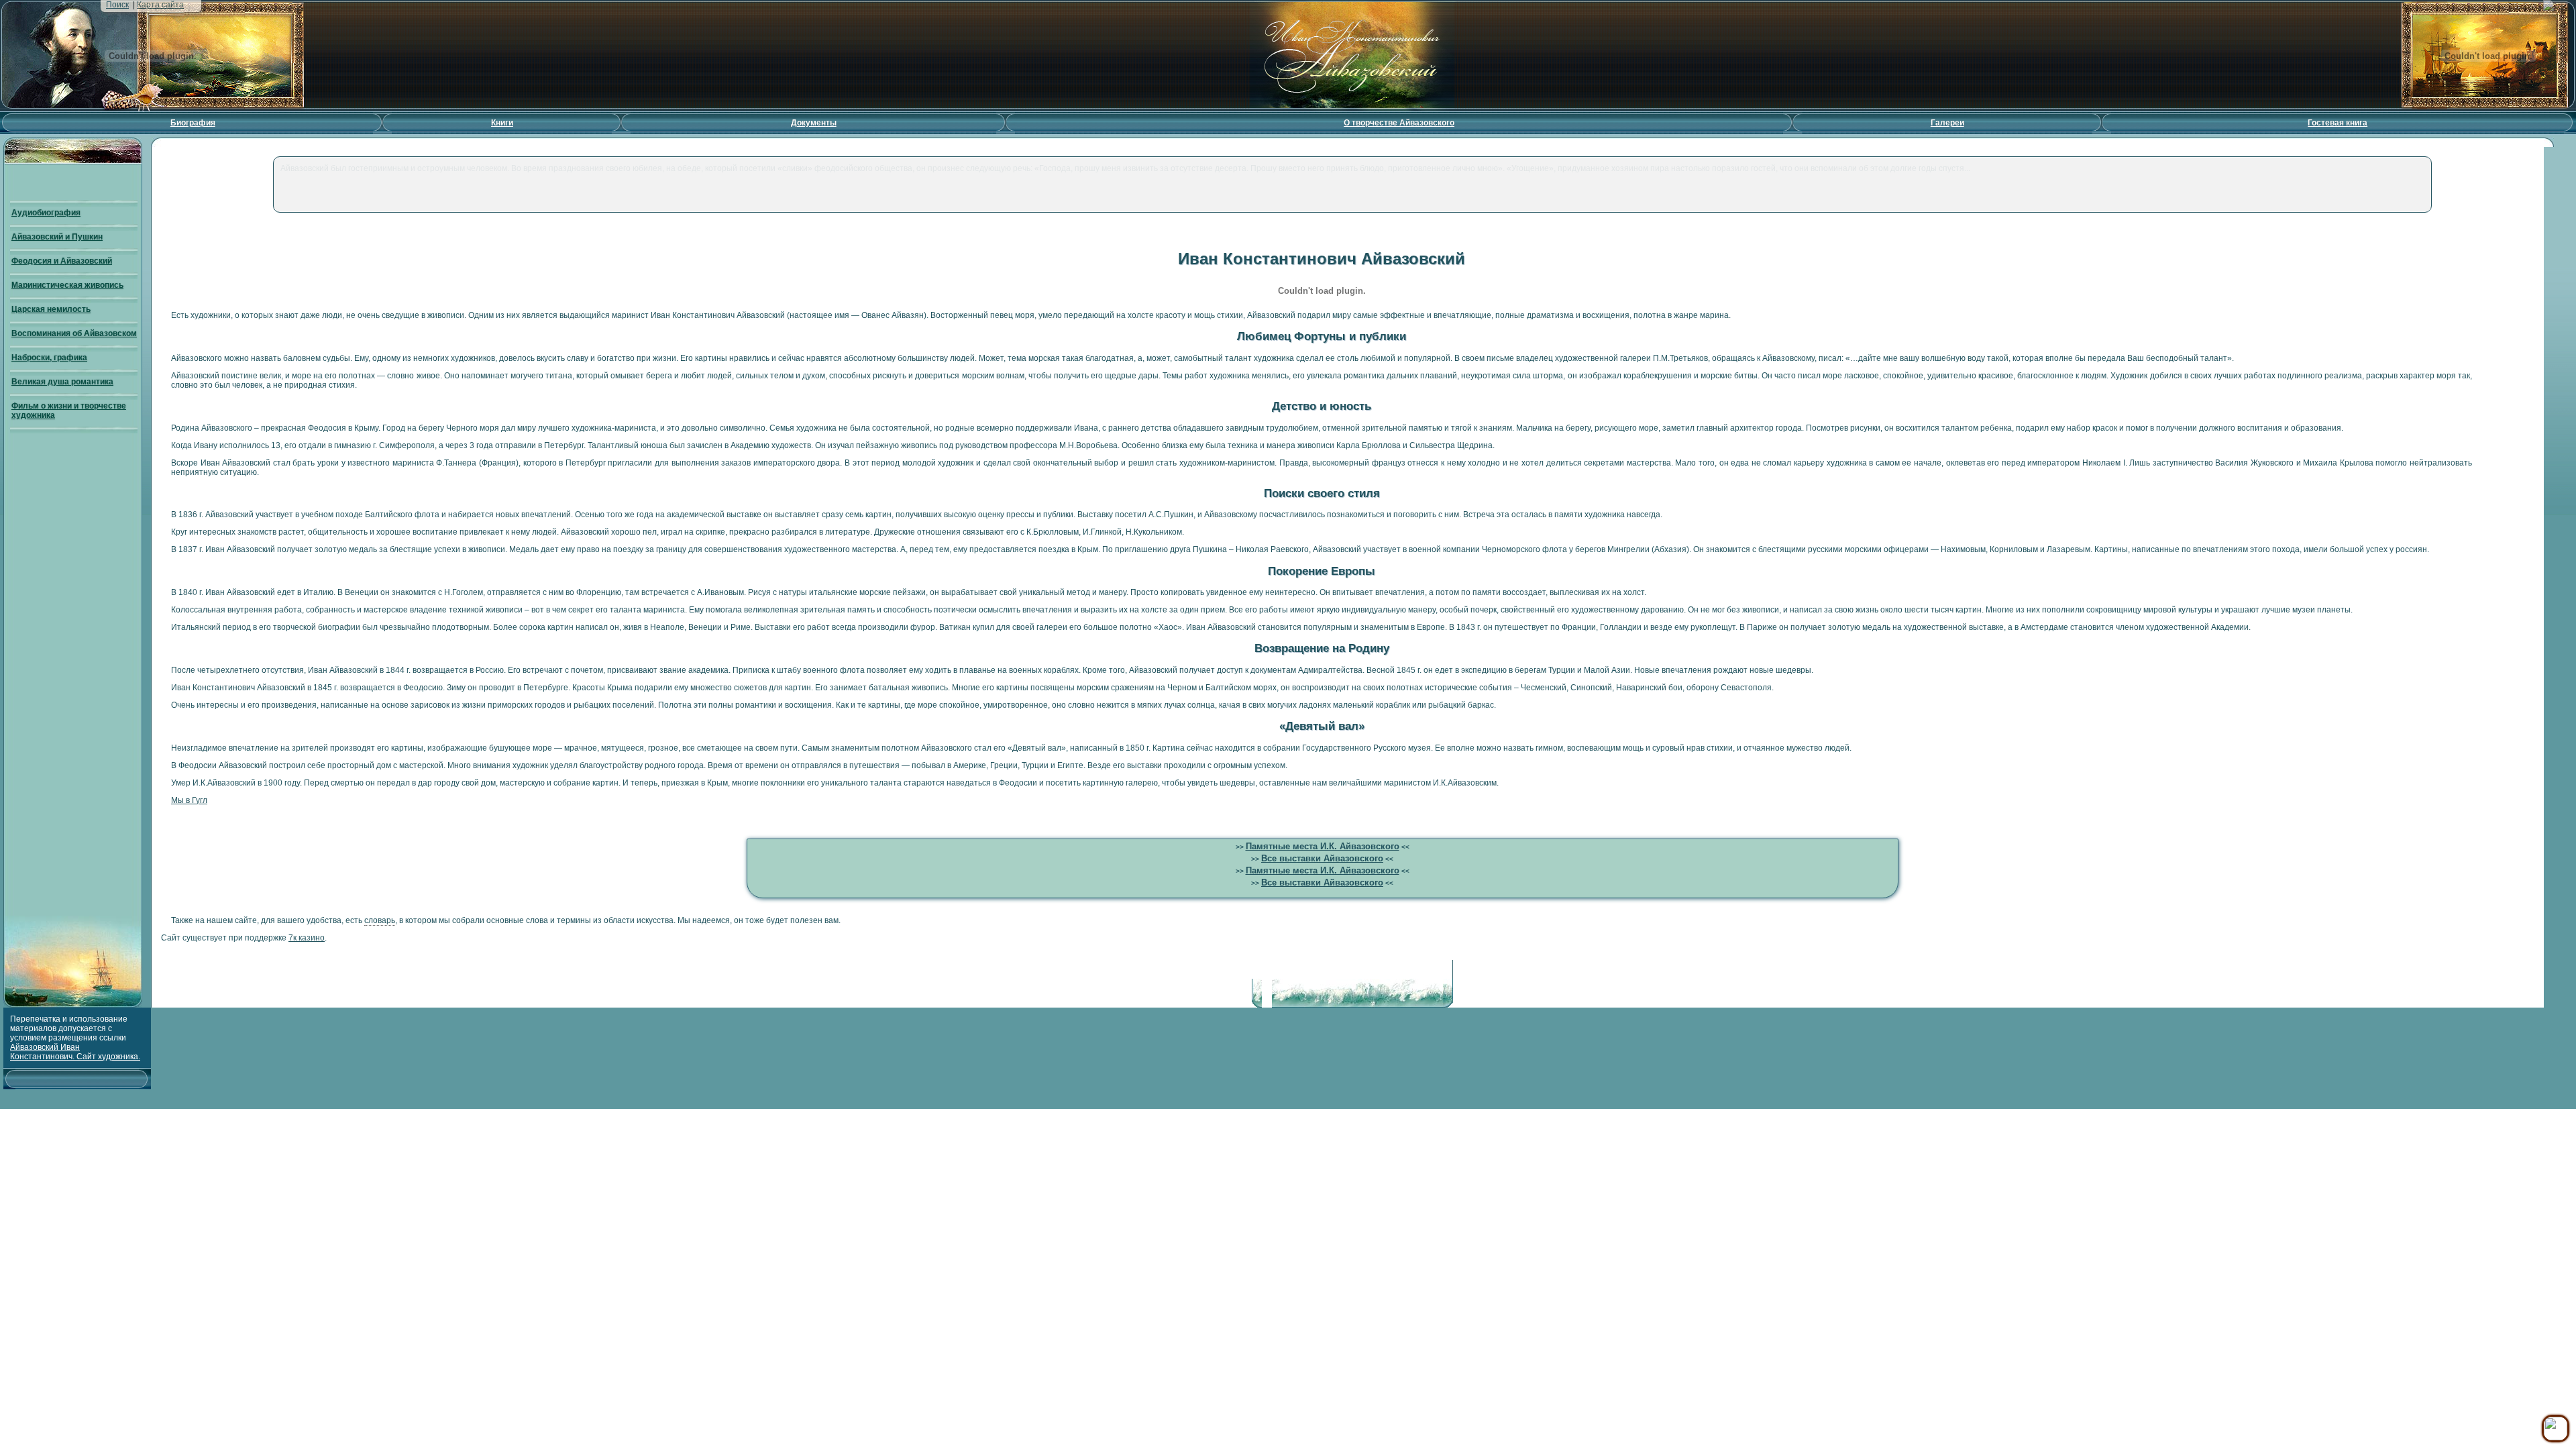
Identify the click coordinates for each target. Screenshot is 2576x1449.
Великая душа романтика (62, 382)
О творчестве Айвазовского (1399, 123)
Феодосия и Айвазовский (62, 261)
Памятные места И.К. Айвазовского (1323, 846)
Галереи (1947, 123)
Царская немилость (51, 309)
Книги (502, 123)
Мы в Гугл (189, 800)
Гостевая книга (2338, 123)
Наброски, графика (49, 358)
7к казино (307, 938)
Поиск (117, 5)
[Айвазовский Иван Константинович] (1353, 109)
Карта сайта (160, 5)
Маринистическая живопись (67, 285)
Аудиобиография (46, 213)
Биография (193, 123)
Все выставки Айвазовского (1322, 858)
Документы (814, 123)
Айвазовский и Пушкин (57, 237)
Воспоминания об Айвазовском (74, 333)
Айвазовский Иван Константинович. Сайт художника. (75, 1052)
